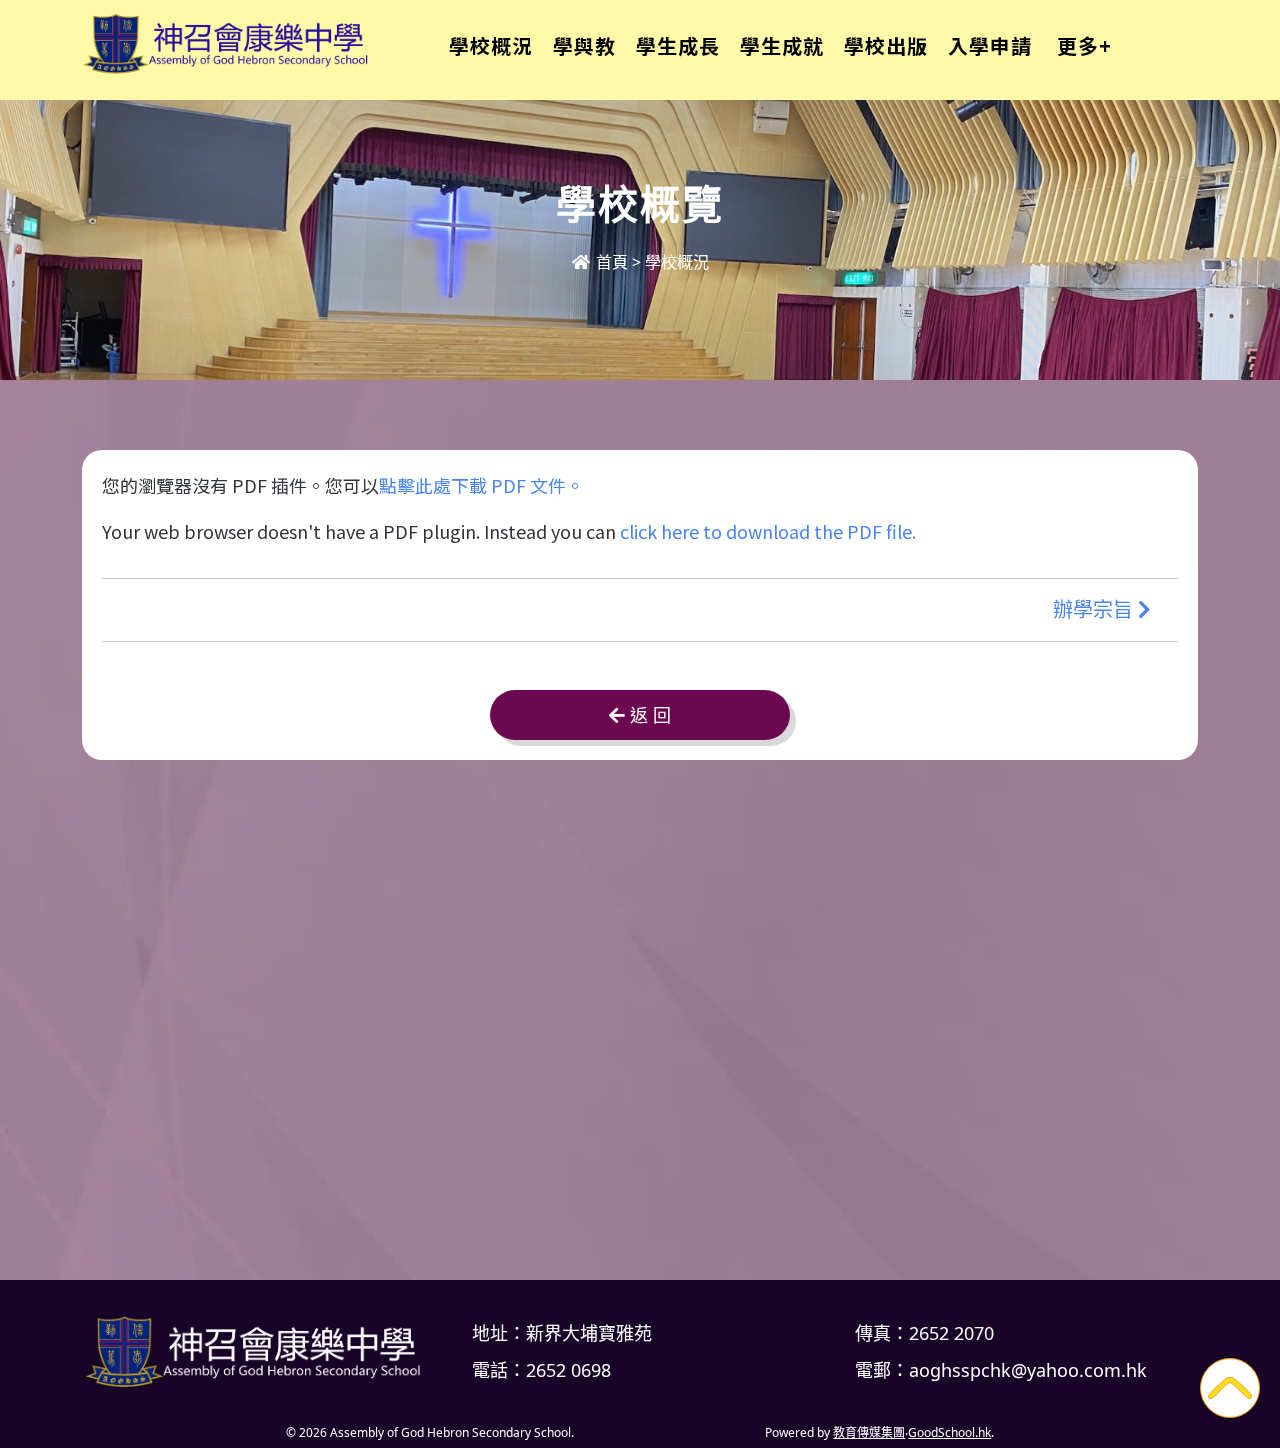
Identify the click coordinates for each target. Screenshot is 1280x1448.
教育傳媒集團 (869, 1432)
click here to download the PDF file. (768, 531)
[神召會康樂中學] (260, 1351)
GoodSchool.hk (949, 1432)
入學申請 (990, 45)
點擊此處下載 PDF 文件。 (481, 485)
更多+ (1084, 45)
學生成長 (678, 45)
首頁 (610, 262)
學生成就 (782, 45)
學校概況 (491, 45)
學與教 (584, 45)
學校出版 (886, 45)
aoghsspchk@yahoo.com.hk (1028, 1370)
